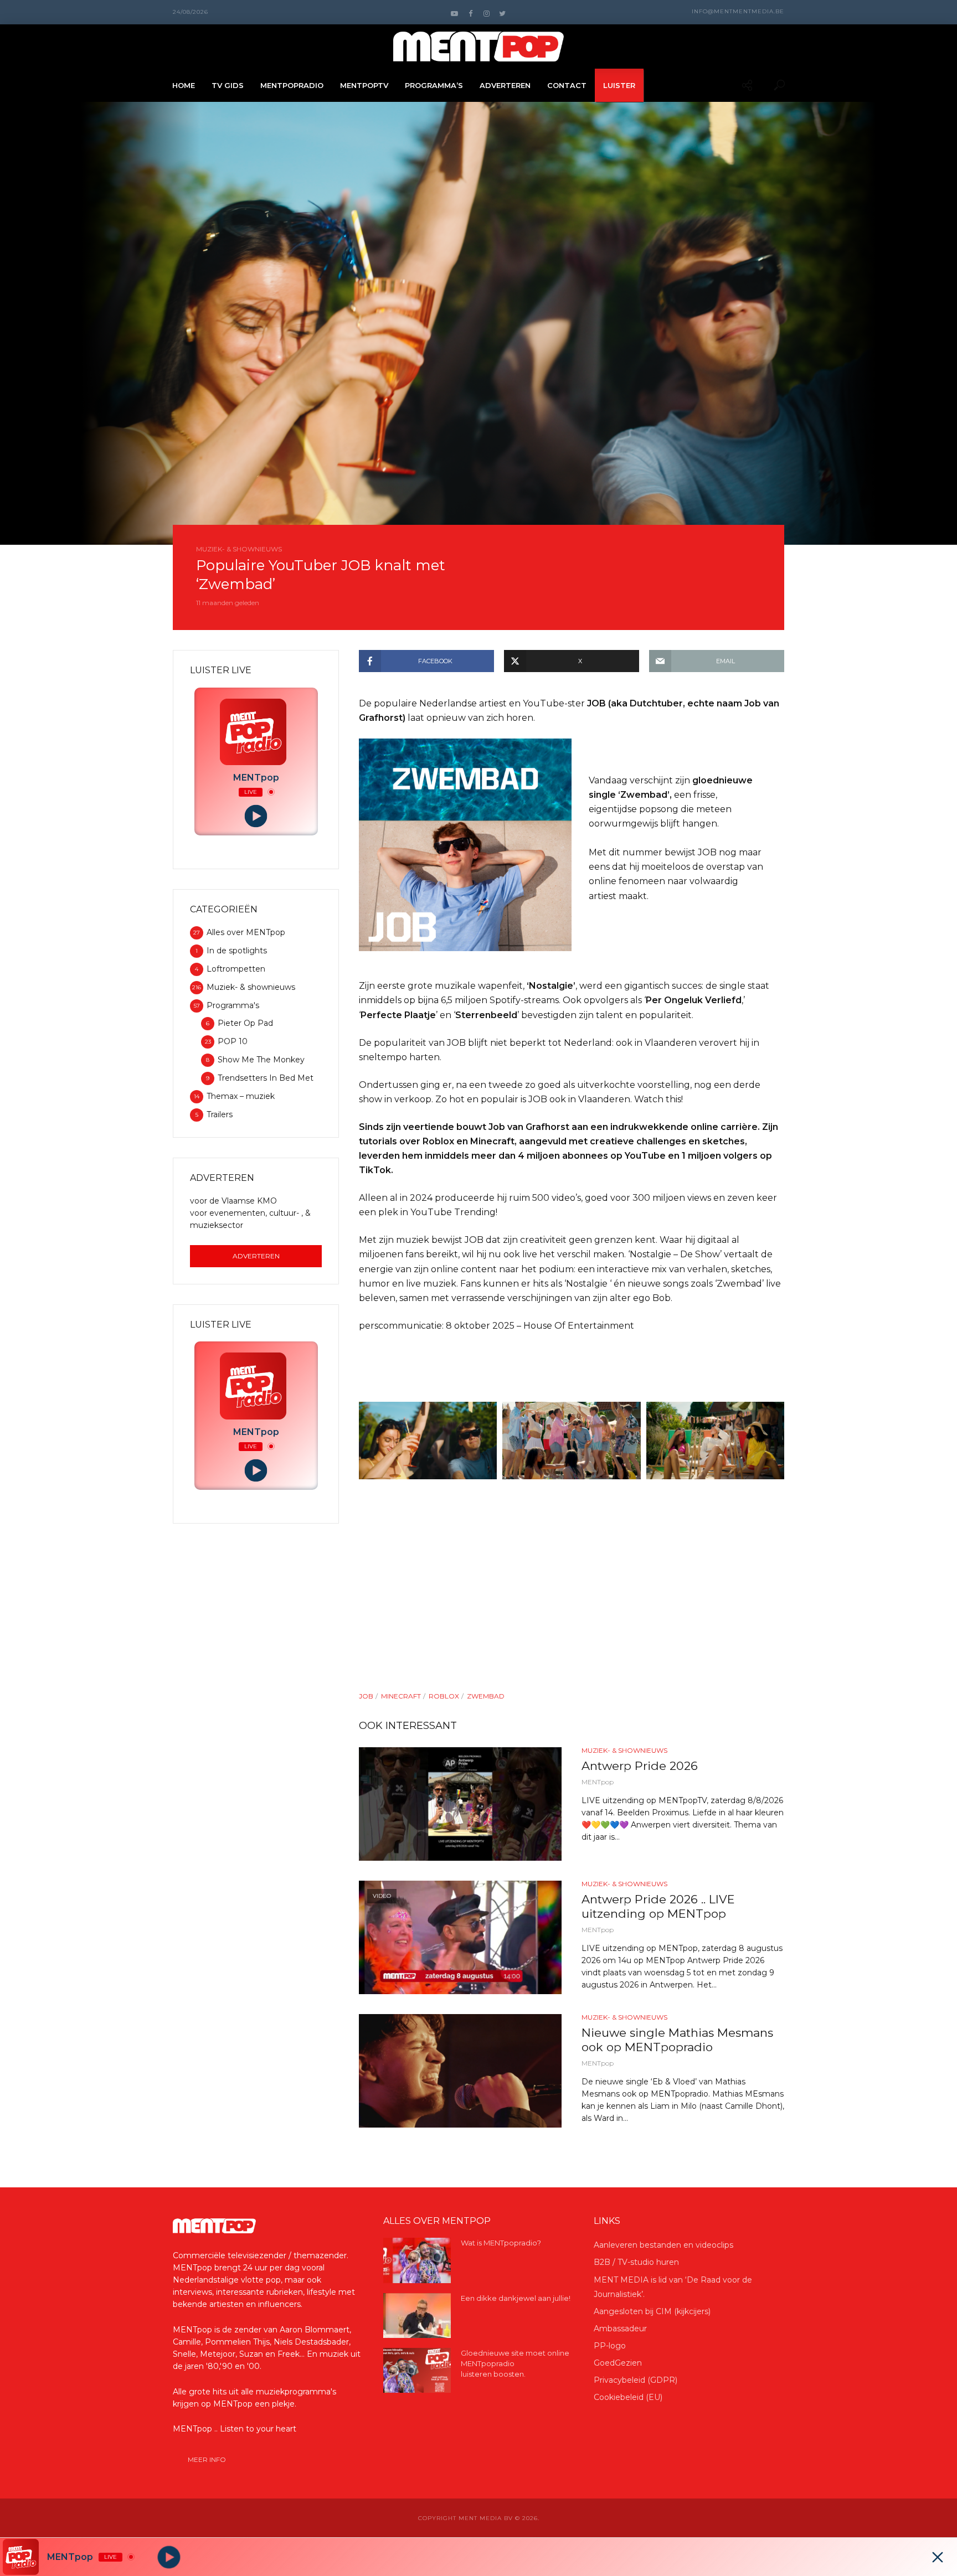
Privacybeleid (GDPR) (636, 2380)
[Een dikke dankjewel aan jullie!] (417, 2316)
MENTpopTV (364, 85)
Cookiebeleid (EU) (628, 2397)
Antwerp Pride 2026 (640, 1766)
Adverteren (256, 1256)
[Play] (256, 816)
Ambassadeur (620, 2329)
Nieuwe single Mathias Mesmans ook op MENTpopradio (677, 2040)
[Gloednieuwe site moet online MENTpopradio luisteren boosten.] (417, 2370)
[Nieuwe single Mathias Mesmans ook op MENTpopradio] (460, 2071)
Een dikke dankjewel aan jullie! (516, 2298)
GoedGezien (618, 2363)
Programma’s (434, 85)
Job (366, 1696)
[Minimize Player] (938, 2557)
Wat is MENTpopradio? (501, 2243)
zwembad (486, 1696)
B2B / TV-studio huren (636, 2262)
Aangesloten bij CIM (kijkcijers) (652, 2311)
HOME (184, 85)
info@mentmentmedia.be (738, 11)
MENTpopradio (292, 85)
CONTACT (567, 85)
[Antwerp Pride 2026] (460, 1804)
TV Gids (228, 85)
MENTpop (598, 1782)
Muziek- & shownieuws (239, 549)
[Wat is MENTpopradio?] (417, 2260)
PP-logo (610, 2346)
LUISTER (619, 85)
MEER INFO (207, 2459)
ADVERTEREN (505, 85)
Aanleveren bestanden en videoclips (663, 2245)
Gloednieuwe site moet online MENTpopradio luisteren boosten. (515, 2363)
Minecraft (401, 1696)
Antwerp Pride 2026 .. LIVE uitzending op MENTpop (658, 1906)
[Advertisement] (572, 1612)
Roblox (444, 1696)
